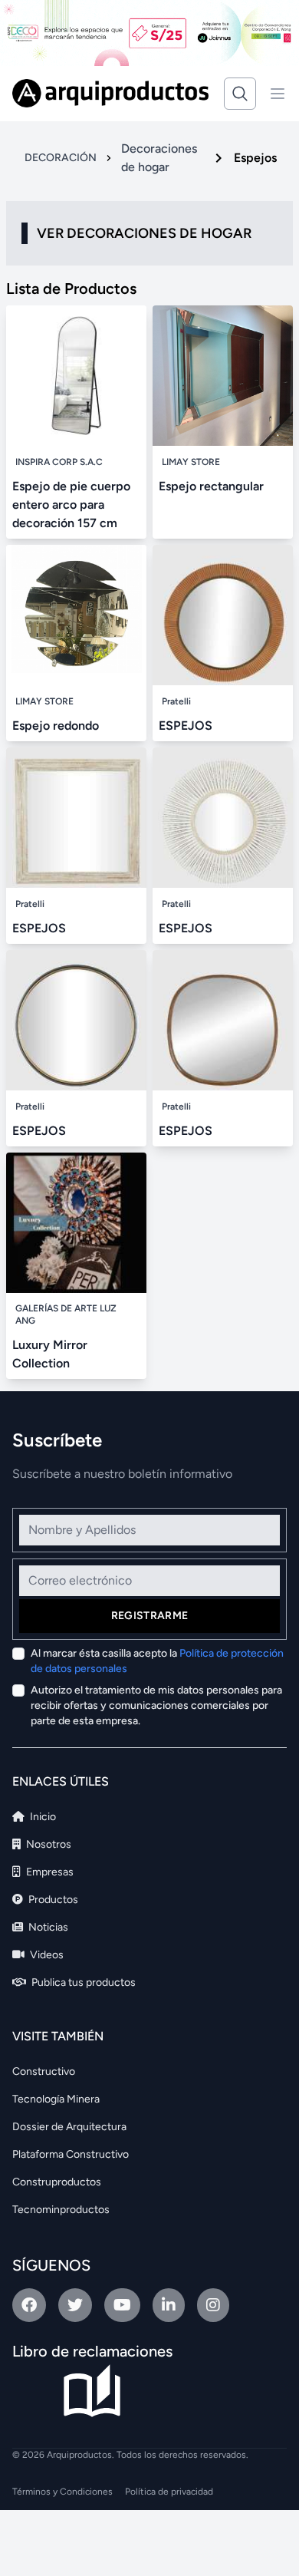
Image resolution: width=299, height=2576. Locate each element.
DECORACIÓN (61, 158)
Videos (46, 1955)
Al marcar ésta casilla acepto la (157, 1661)
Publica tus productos (82, 1982)
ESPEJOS (186, 726)
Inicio (42, 1817)
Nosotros (48, 1844)
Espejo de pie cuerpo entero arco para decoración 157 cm (71, 505)
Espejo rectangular (211, 486)
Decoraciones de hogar (159, 158)
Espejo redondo (56, 726)
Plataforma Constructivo (71, 2154)
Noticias (47, 1927)
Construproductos (57, 2182)
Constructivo (44, 2071)
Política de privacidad (169, 2492)
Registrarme (150, 1616)
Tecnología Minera (56, 2099)
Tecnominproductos (61, 2210)
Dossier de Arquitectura (69, 2127)
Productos (52, 1900)
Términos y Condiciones (62, 2492)
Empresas (49, 1872)
